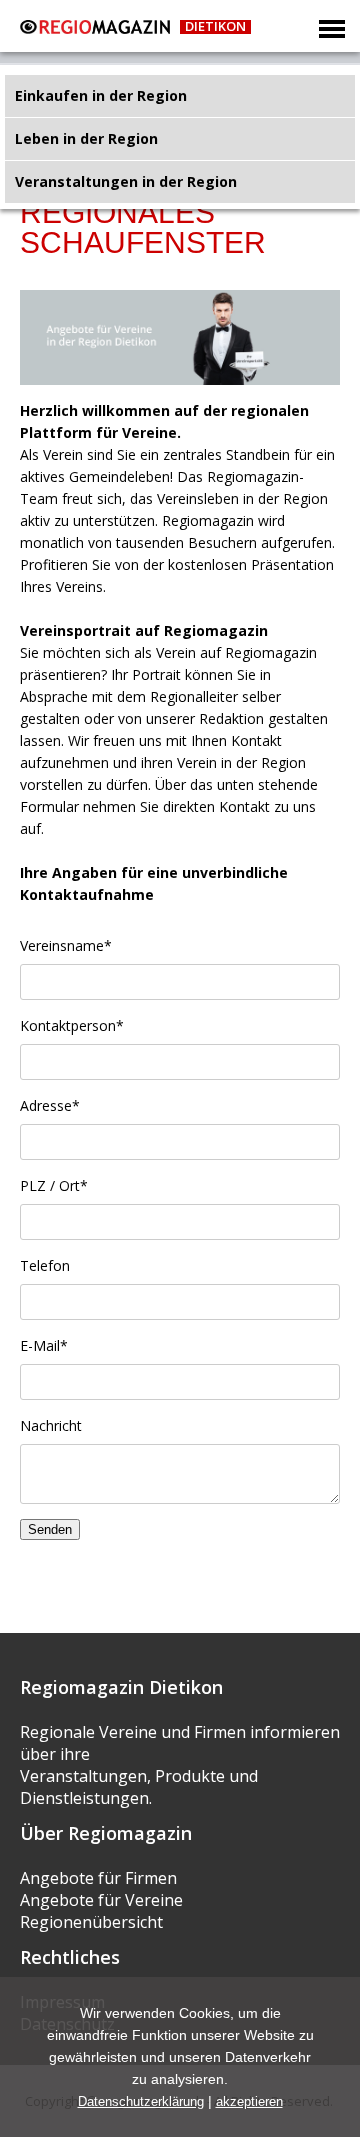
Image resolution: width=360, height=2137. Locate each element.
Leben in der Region (86, 138)
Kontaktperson (72, 1025)
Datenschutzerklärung (141, 2101)
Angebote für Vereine (101, 1900)
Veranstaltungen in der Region (126, 181)
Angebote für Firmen (98, 1878)
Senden (50, 1529)
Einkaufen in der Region (101, 95)
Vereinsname (66, 945)
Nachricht (51, 1425)
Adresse (50, 1105)
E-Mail (44, 1345)
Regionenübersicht (91, 1922)
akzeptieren (249, 2101)
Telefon (45, 1265)
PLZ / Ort (54, 1185)
